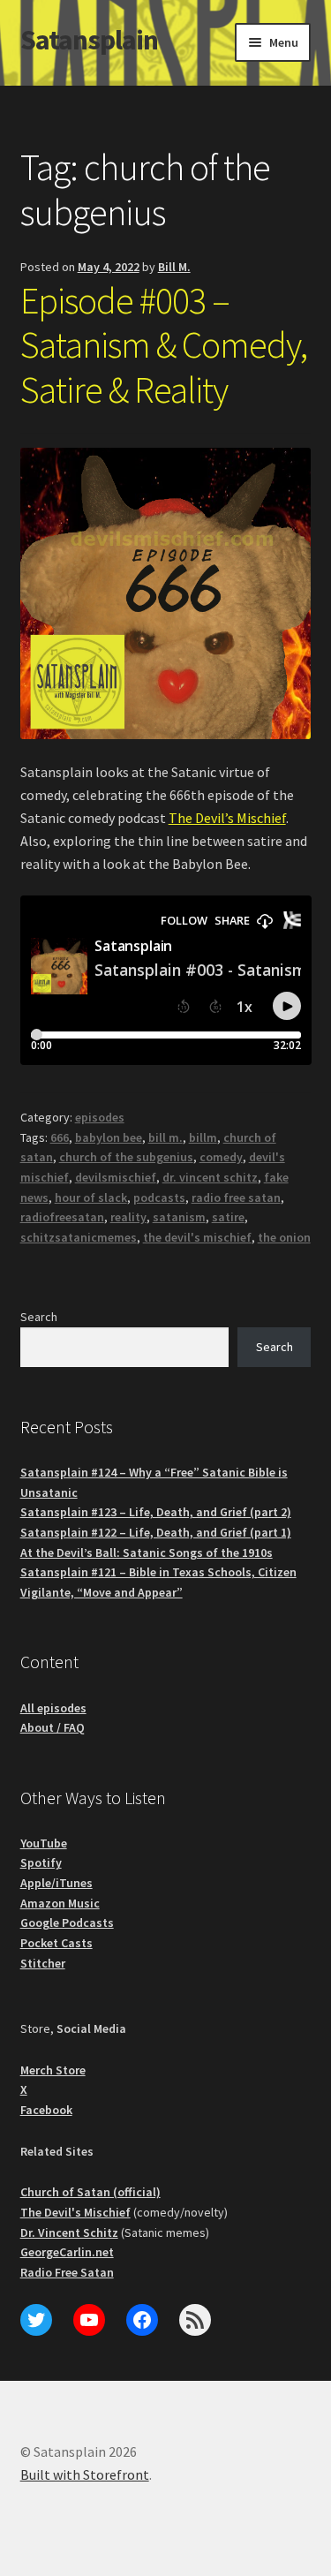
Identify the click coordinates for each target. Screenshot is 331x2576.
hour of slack (91, 1197)
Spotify (41, 1862)
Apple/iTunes (56, 1883)
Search (39, 1317)
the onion (284, 1237)
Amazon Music (60, 1903)
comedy (221, 1157)
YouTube (44, 1843)
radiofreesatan (62, 1217)
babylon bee (109, 1137)
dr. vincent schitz (210, 1177)
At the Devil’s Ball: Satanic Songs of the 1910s (147, 1552)
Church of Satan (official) (90, 2192)
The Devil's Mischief (75, 2212)
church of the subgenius (126, 1157)
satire (228, 1217)
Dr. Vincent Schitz (69, 2232)
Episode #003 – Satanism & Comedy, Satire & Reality (164, 345)
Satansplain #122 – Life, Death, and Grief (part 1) (156, 1532)
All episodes (53, 1708)
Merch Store (53, 2070)
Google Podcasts (67, 1923)
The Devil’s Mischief (227, 818)
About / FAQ (53, 1727)
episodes (100, 1117)
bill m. (165, 1137)
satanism (179, 1217)
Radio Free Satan (67, 2272)
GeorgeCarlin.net (67, 2252)
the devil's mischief (197, 1237)
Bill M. (174, 267)
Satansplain (89, 40)
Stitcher (43, 1963)
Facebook (46, 2110)
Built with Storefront (85, 2474)
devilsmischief (116, 1177)
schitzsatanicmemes (79, 1237)
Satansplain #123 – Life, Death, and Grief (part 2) (156, 1512)
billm (203, 1137)
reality (128, 1217)
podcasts (159, 1197)
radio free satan (236, 1197)
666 (60, 1137)
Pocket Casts (56, 1943)
